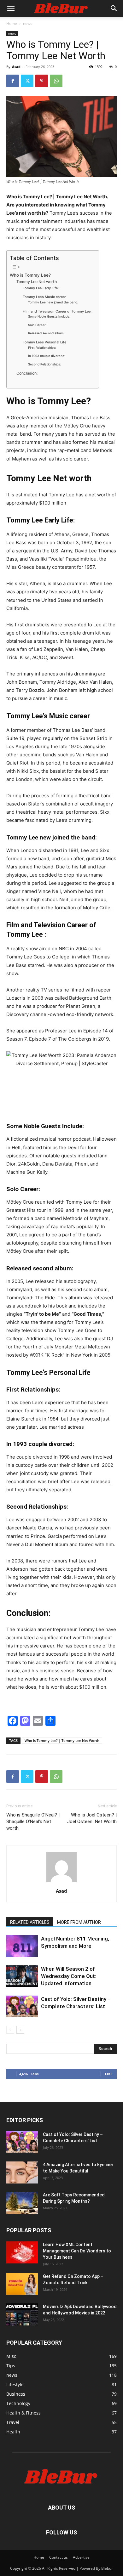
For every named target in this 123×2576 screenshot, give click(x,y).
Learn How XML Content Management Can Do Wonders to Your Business (77, 2251)
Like (109, 2074)
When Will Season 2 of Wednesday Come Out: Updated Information (69, 1976)
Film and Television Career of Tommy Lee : (58, 311)
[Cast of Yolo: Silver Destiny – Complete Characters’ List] (22, 2006)
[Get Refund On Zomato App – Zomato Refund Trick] (22, 2284)
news (28, 23)
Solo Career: (37, 325)
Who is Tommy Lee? (30, 275)
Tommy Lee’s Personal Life (44, 342)
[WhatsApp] (56, 81)
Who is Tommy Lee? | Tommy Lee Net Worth (62, 1740)
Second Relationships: (44, 364)
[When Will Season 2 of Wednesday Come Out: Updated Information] (22, 1976)
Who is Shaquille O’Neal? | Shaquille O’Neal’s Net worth (33, 1822)
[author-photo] (61, 1882)
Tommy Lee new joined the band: (53, 302)
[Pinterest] (42, 81)
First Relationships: (42, 347)
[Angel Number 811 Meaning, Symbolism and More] (22, 1946)
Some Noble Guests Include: (49, 316)
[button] (11, 8)
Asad (16, 67)
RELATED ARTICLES (30, 1922)
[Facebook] (13, 81)
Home (12, 23)
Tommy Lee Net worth (37, 282)
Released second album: (46, 333)
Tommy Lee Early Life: (41, 288)
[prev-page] (10, 2030)
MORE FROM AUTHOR (79, 1922)
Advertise (81, 2557)
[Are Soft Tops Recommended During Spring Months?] (22, 2203)
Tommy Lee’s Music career (44, 297)
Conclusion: (27, 373)
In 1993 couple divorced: (47, 356)
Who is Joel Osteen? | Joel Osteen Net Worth (92, 1818)
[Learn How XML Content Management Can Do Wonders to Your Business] (22, 2252)
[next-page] (20, 2030)
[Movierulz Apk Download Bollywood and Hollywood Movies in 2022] (22, 2314)
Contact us (59, 2557)
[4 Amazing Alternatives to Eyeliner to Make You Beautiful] (22, 2172)
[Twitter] (27, 81)
